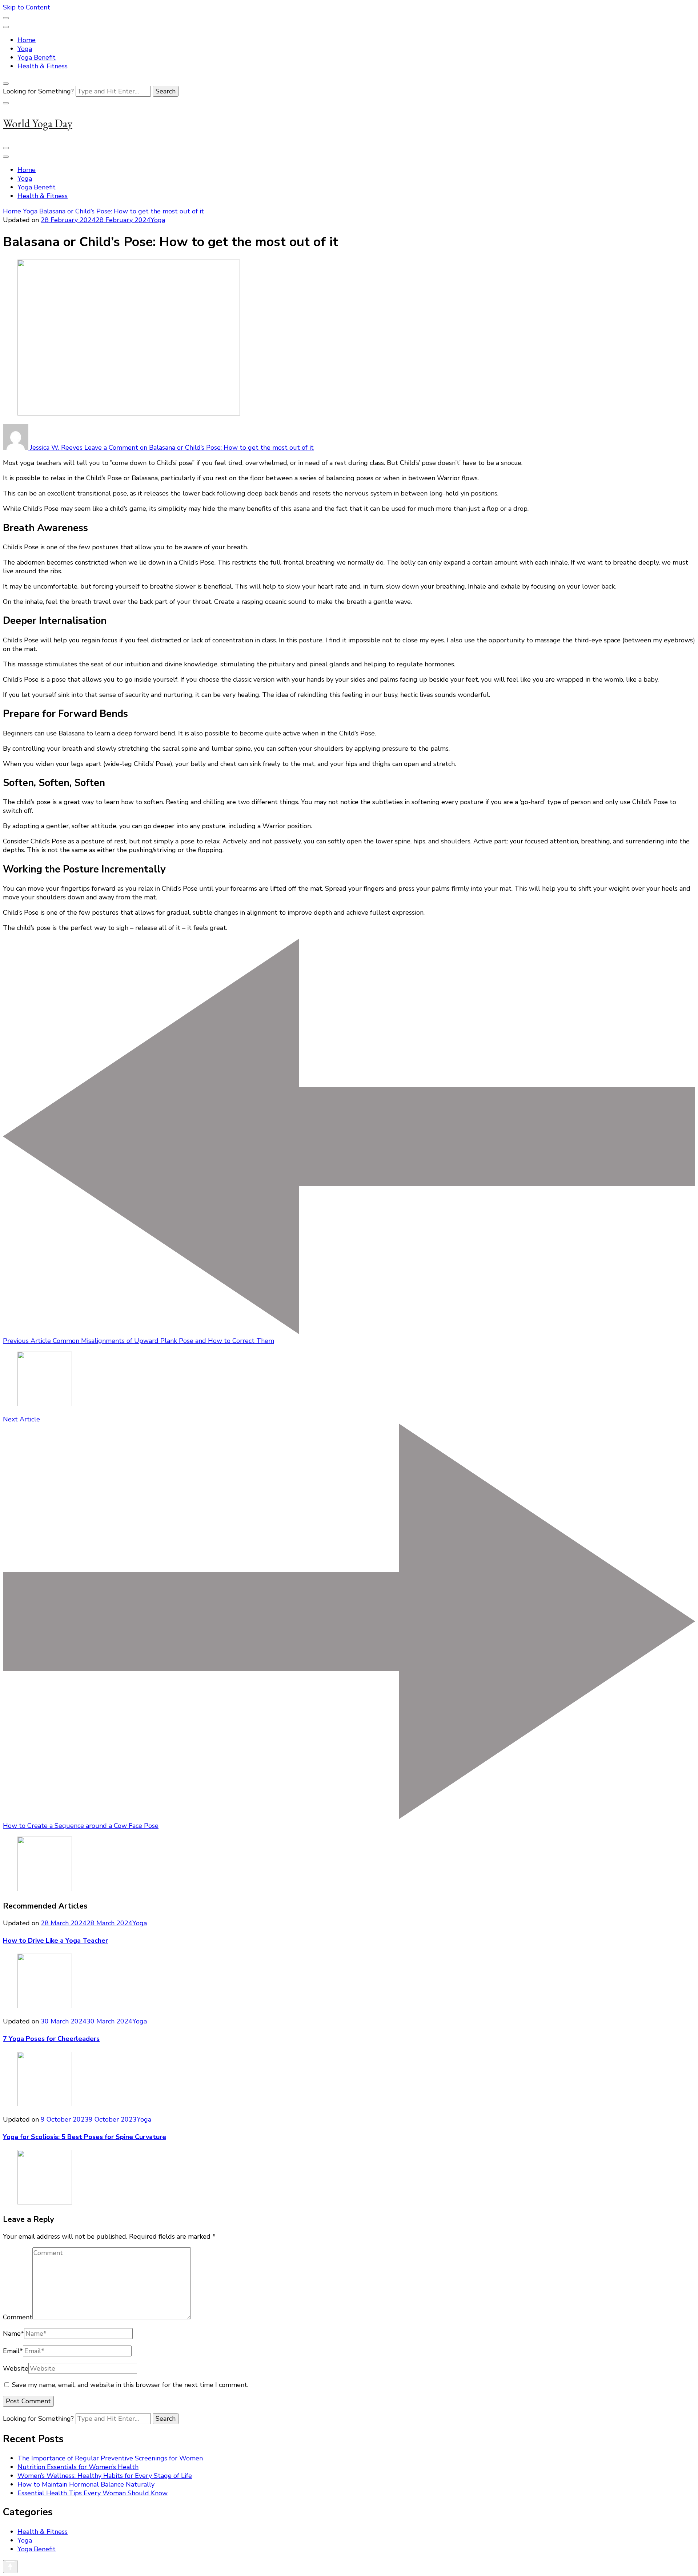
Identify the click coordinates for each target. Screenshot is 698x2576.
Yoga (25, 49)
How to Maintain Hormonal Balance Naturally (86, 2484)
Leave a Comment (199, 448)
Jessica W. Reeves (56, 448)
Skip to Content (27, 7)
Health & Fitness (43, 66)
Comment (18, 2317)
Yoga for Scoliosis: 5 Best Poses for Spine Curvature (85, 2137)
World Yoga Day (38, 123)
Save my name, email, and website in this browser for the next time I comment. (130, 2385)
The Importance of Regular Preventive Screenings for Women (110, 2458)
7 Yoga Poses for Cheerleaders (51, 2039)
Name (13, 2334)
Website (16, 2368)
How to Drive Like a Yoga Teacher (55, 1941)
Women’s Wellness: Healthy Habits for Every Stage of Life (105, 2476)
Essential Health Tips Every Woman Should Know (93, 2493)
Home (27, 40)
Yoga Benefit (37, 57)
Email (13, 2351)
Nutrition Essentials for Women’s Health (78, 2467)
